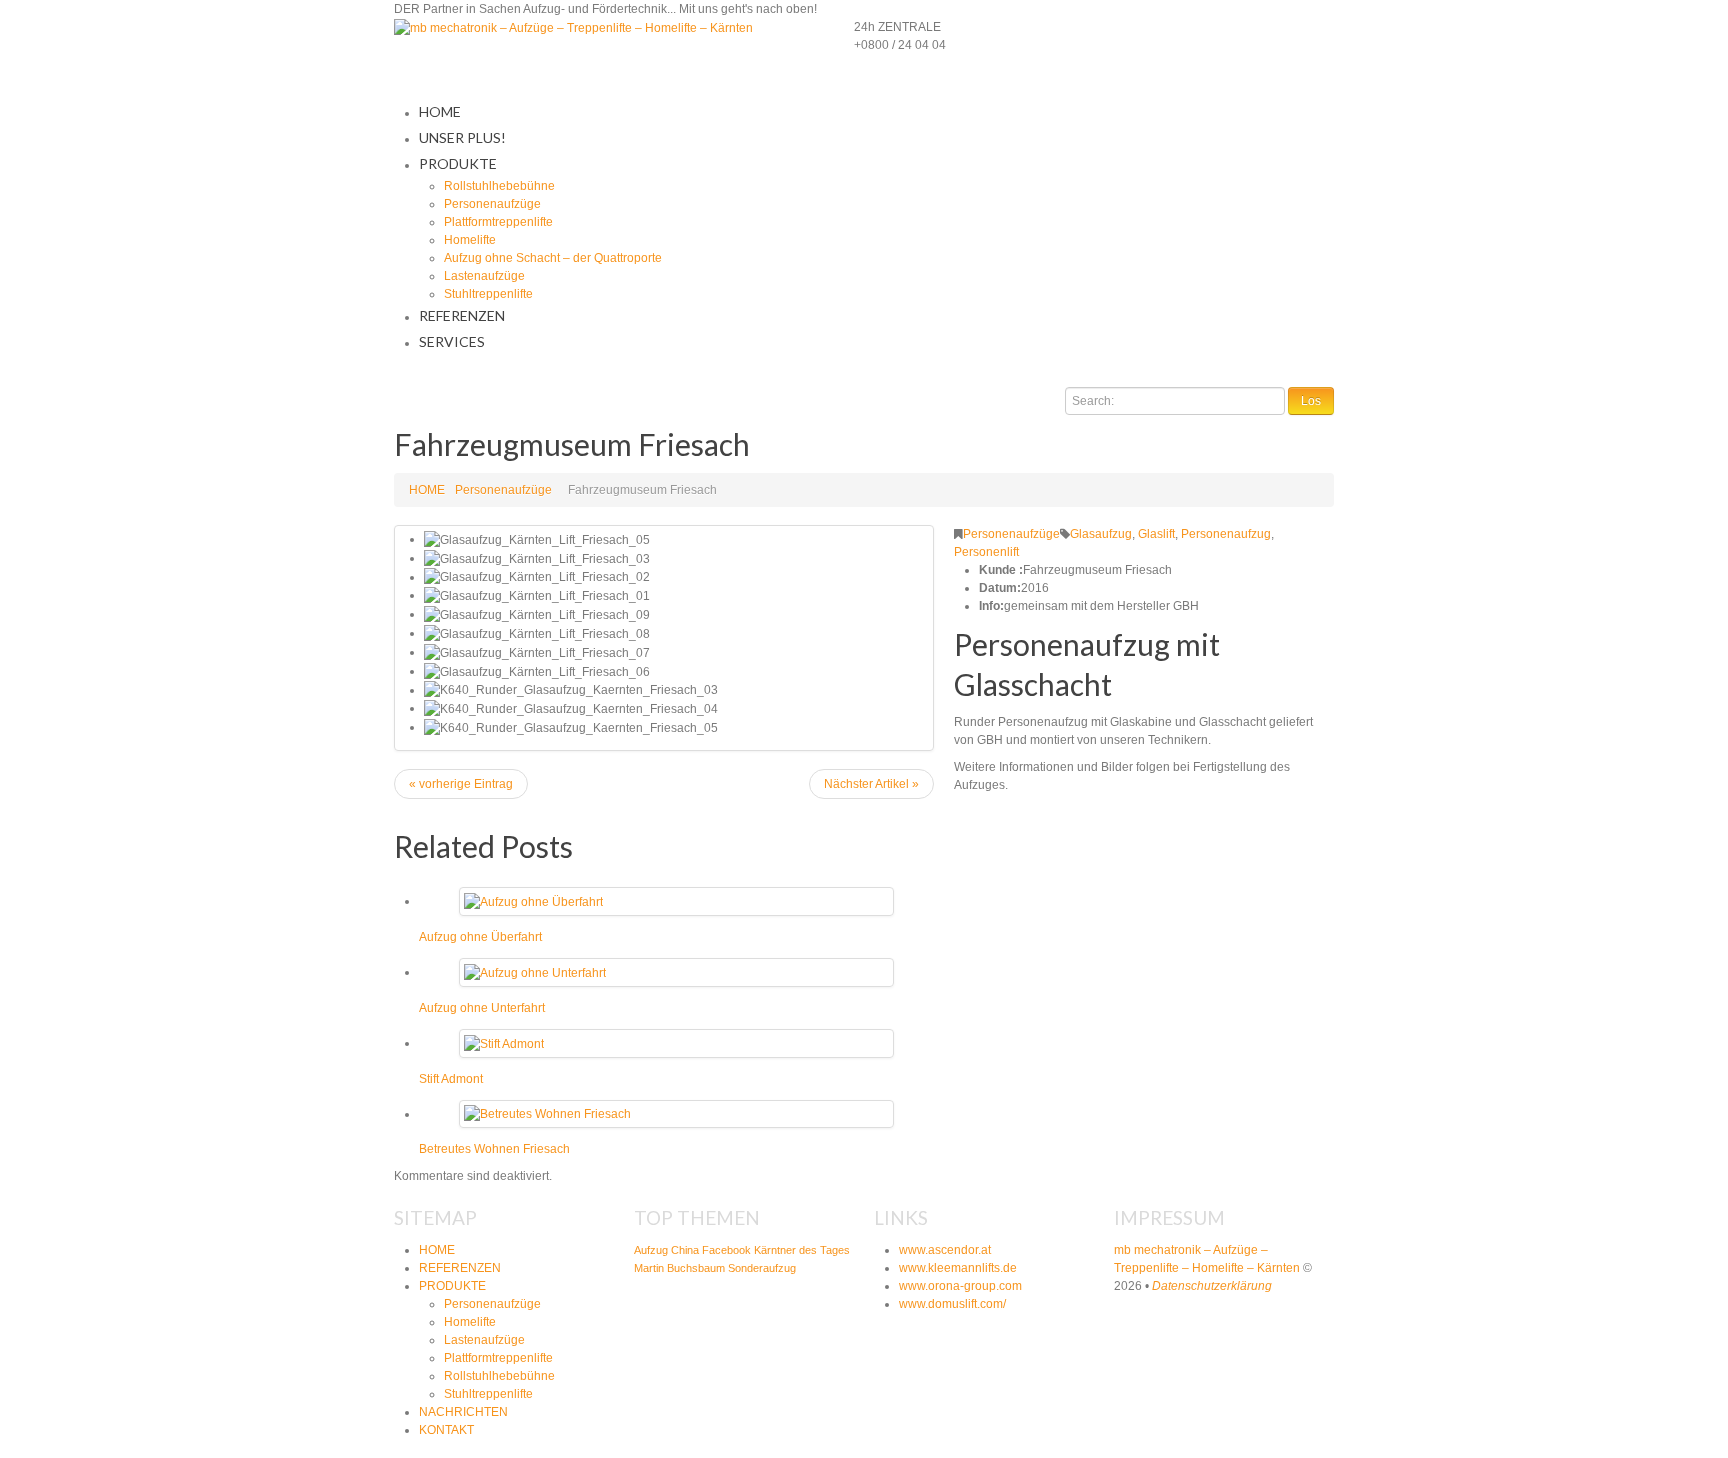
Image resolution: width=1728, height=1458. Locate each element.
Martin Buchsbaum (679, 1268)
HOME (440, 111)
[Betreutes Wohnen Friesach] (547, 1114)
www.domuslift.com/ (952, 1304)
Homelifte (470, 240)
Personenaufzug (1226, 534)
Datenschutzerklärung (1212, 1286)
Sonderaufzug (762, 1268)
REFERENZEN (462, 315)
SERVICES (452, 341)
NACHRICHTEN (463, 1412)
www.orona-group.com (960, 1286)
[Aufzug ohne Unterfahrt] (535, 972)
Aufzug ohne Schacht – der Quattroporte (553, 258)
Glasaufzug (1101, 534)
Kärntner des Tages (802, 1250)
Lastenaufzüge (484, 276)
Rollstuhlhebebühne (499, 186)
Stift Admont (451, 1079)
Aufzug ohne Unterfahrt (482, 1008)
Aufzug (651, 1250)
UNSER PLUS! (462, 137)
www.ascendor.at (945, 1250)
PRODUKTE (458, 163)
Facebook (726, 1250)
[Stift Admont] (504, 1043)
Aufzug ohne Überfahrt (480, 937)
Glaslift (1156, 534)
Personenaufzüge (492, 204)
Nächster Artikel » (871, 784)
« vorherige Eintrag (461, 784)
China (685, 1250)
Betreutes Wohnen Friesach (494, 1149)
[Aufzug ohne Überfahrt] (533, 901)
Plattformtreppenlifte (498, 222)
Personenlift (986, 552)
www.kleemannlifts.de (958, 1268)
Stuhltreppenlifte (488, 294)
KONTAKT (446, 1430)
